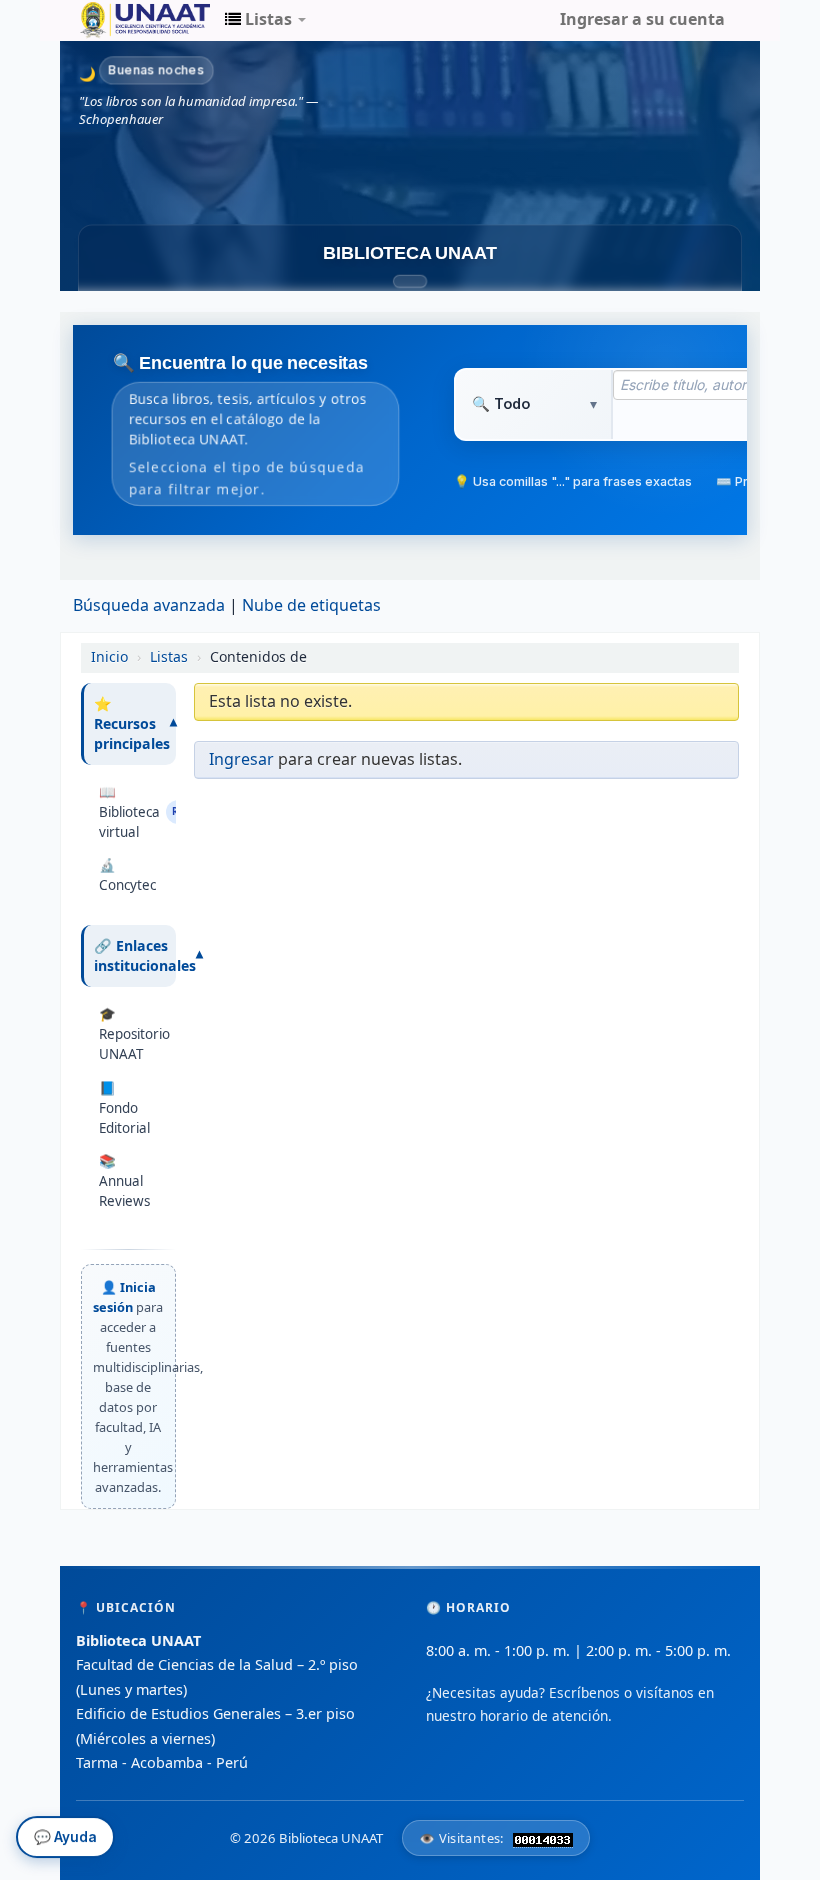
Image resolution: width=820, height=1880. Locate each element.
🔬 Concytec (127, 875)
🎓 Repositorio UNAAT (132, 1034)
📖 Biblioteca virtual (132, 812)
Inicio (109, 657)
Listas (169, 657)
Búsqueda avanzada (149, 606)
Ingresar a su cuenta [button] (642, 20)
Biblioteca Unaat (130, 20)
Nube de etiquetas (311, 606)
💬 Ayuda (65, 1841)
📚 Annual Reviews (124, 1181)
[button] (265, 20)
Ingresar (241, 760)
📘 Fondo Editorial (124, 1108)
